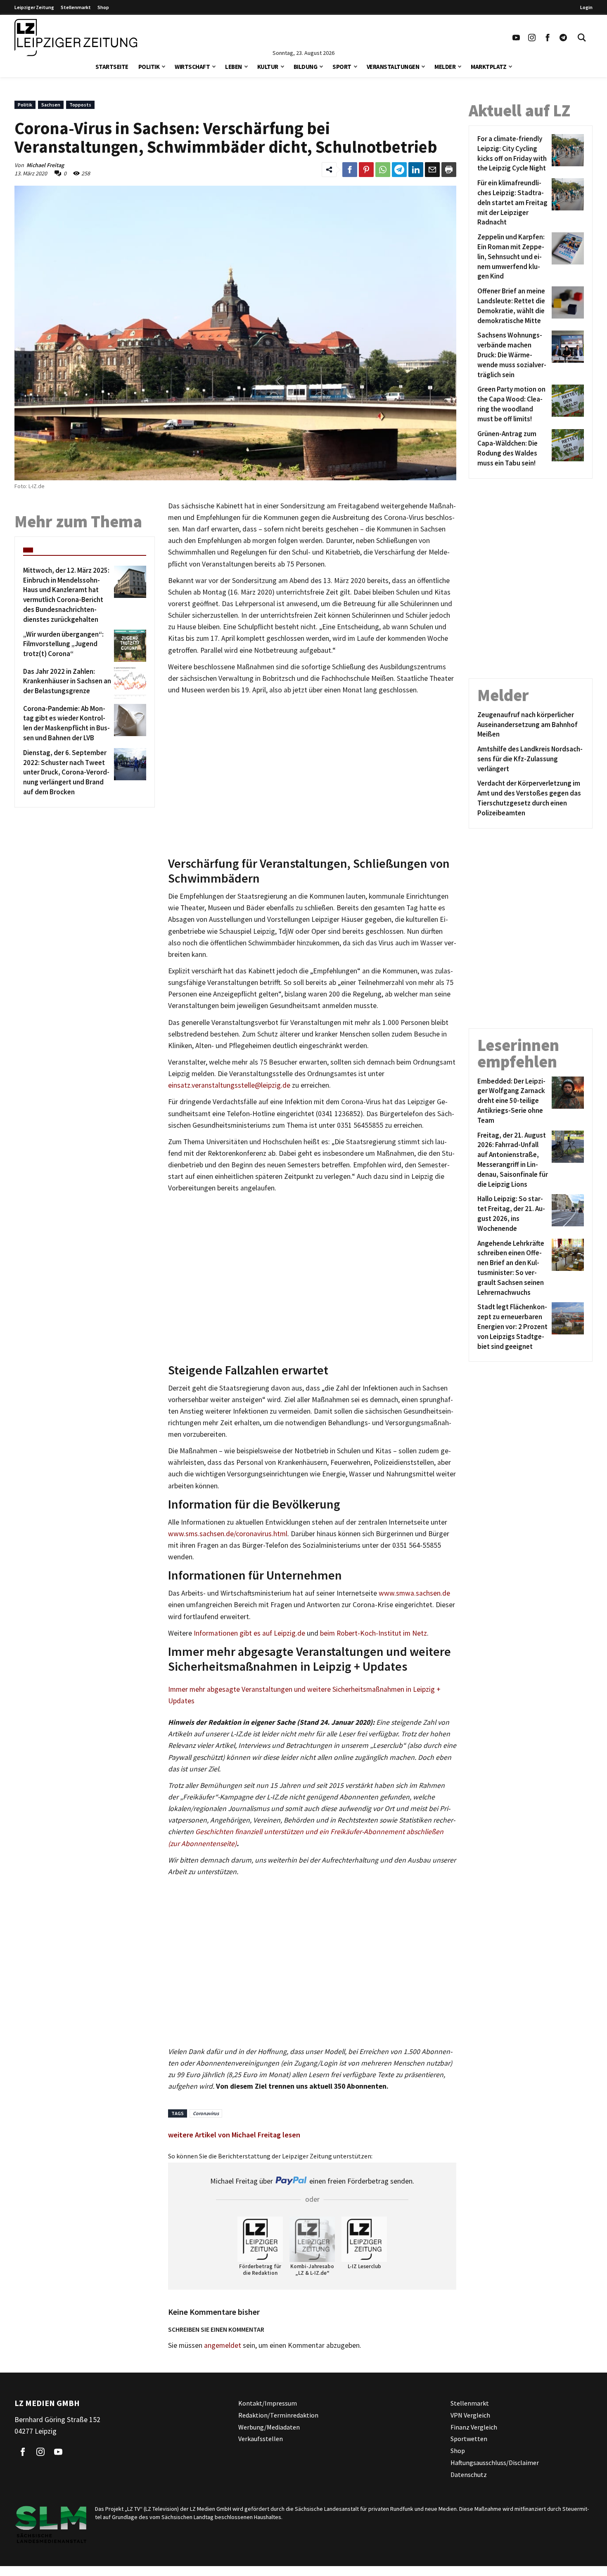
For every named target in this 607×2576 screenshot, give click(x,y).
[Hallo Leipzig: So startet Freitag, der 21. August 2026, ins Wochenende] (566, 1214)
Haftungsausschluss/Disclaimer (495, 2463)
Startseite (112, 67)
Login (586, 7)
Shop (103, 7)
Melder (445, 67)
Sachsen (51, 105)
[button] (164, 66)
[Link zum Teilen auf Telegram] (399, 170)
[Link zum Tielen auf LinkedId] (416, 170)
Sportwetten (469, 2439)
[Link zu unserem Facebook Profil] (548, 38)
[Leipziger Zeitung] (76, 38)
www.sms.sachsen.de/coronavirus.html (228, 1534)
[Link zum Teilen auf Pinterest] (366, 170)
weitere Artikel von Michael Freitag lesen (234, 2135)
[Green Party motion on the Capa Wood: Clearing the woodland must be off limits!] (566, 404)
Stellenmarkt (76, 7)
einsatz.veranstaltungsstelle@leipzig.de (229, 1085)
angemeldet (223, 2345)
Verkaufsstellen (261, 2439)
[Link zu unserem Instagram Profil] (532, 38)
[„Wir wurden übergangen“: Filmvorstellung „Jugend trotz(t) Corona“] (129, 646)
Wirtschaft (192, 67)
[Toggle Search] (582, 38)
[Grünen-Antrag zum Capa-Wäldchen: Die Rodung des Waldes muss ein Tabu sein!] (566, 449)
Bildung (306, 67)
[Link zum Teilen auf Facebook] (350, 170)
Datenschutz (469, 2474)
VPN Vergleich (470, 2415)
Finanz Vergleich (474, 2427)
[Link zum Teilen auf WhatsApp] (383, 170)
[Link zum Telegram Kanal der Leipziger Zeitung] (563, 38)
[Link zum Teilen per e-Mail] (432, 170)
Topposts (80, 105)
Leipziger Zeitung (34, 7)
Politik (149, 67)
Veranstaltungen (393, 67)
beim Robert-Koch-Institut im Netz (373, 1633)
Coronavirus (206, 2113)
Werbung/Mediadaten (269, 2427)
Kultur (268, 67)
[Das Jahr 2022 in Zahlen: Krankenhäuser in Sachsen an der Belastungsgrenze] (129, 683)
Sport (342, 67)
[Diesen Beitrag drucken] (449, 170)
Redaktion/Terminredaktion (278, 2415)
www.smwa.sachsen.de (414, 1593)
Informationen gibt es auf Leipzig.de (249, 1633)
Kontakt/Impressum (268, 2403)
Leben (234, 67)
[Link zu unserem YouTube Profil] (516, 38)
